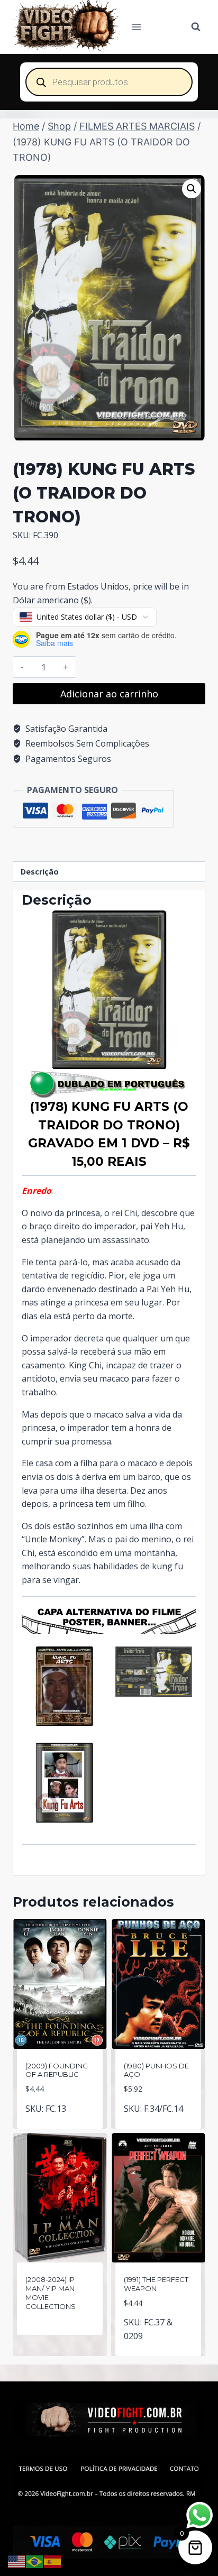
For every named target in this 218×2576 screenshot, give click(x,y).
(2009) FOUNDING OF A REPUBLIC (57, 2070)
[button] (192, 189)
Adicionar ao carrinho (109, 694)
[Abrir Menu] (137, 27)
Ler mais (60, 2340)
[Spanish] (53, 2561)
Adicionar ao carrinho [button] (60, 2119)
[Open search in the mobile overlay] (109, 82)
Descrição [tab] (40, 872)
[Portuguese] (35, 2561)
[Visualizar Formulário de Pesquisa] (196, 27)
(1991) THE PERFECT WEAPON (156, 2284)
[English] (17, 2561)
